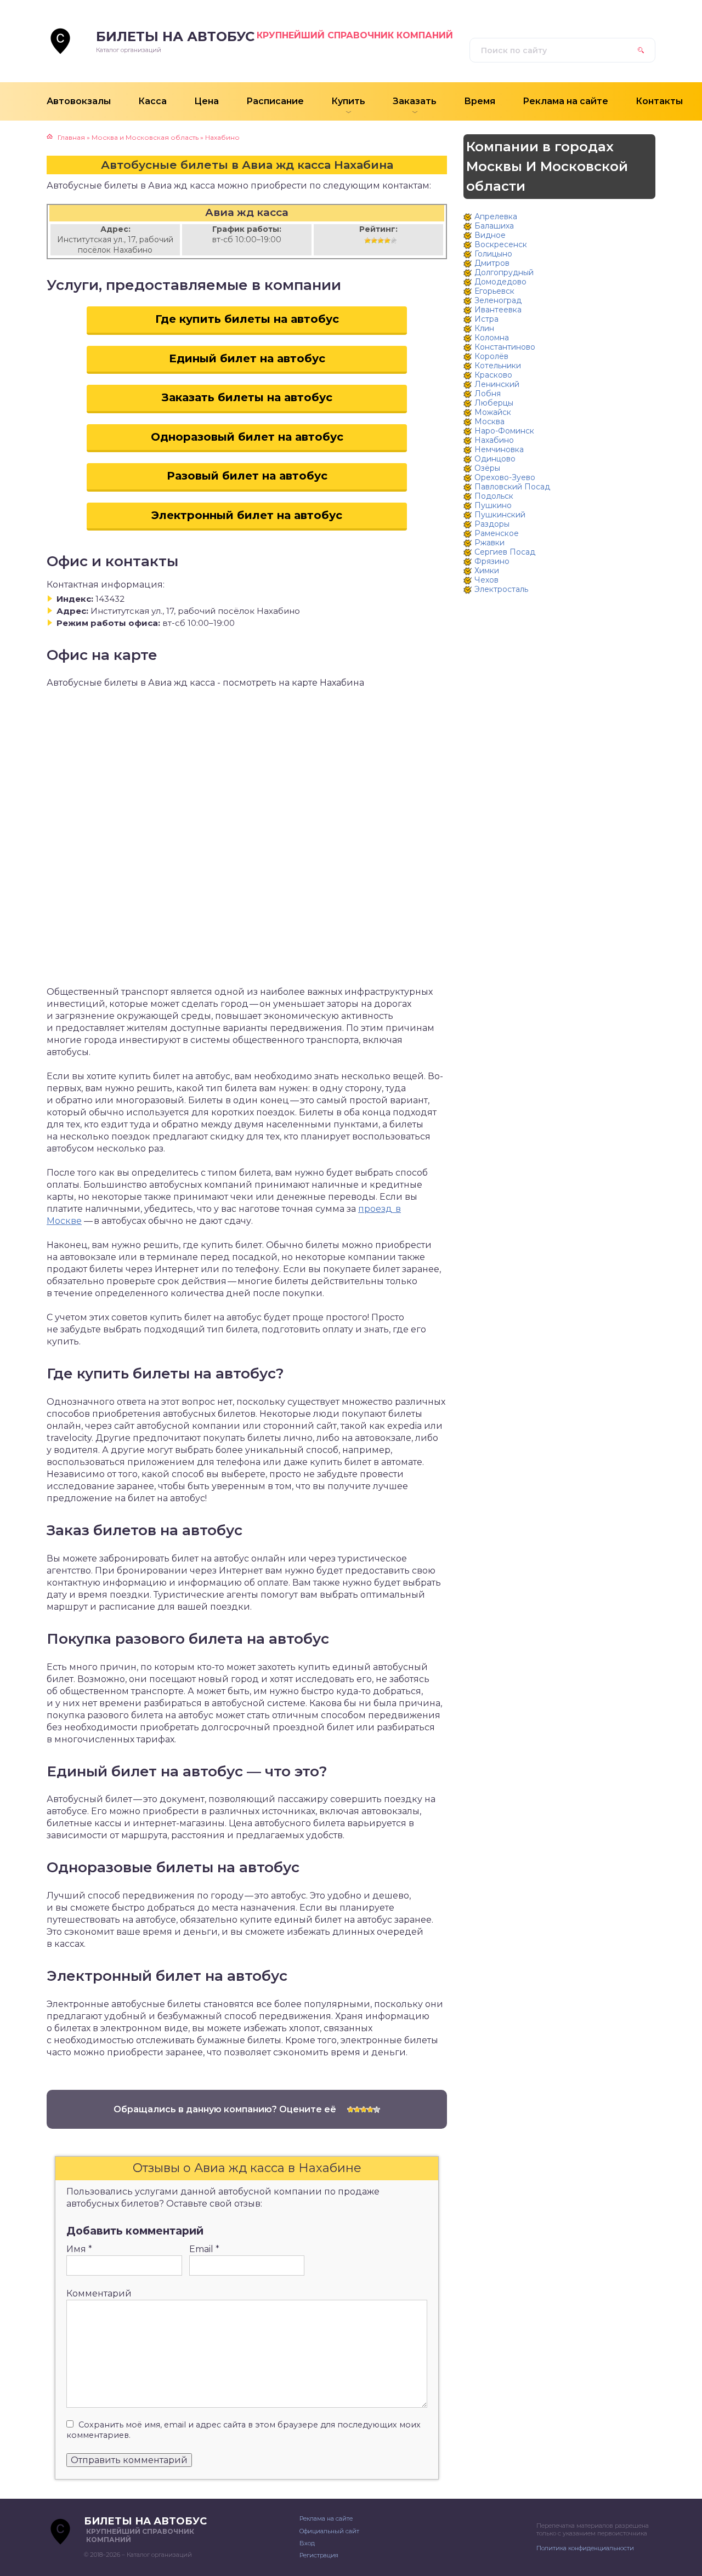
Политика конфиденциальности (585, 2548)
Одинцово (495, 459)
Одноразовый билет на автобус (247, 437)
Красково (493, 375)
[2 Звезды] (374, 241)
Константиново (505, 347)
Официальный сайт (329, 2531)
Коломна (492, 338)
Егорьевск (494, 291)
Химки (487, 571)
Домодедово (500, 282)
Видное (490, 235)
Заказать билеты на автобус (247, 397)
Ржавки (489, 543)
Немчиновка (499, 449)
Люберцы (494, 403)
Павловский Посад (512, 487)
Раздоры (492, 524)
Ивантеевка (498, 310)
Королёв (491, 356)
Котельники (498, 366)
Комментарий (99, 2293)
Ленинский (497, 384)
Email (204, 2249)
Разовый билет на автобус (247, 476)
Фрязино (492, 561)
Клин (484, 328)
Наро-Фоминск (504, 431)
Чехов (486, 580)
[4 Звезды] (387, 241)
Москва (489, 421)
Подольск (494, 496)
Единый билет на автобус (247, 358)
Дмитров (492, 263)
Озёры (487, 468)
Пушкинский (500, 515)
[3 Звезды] (381, 241)
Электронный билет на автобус (247, 515)
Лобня (488, 394)
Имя (79, 2249)
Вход (307, 2543)
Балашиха (494, 226)
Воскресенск (501, 244)
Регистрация (319, 2555)
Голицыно (493, 254)
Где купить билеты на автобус (247, 319)
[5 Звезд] (394, 241)
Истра (486, 319)
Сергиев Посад (505, 552)
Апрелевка (496, 216)
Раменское (497, 533)
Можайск (493, 412)
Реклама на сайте (326, 2518)
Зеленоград (498, 300)
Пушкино (493, 505)
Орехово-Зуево (505, 477)
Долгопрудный (504, 272)
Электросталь (501, 589)
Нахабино (494, 440)
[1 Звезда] (367, 241)
